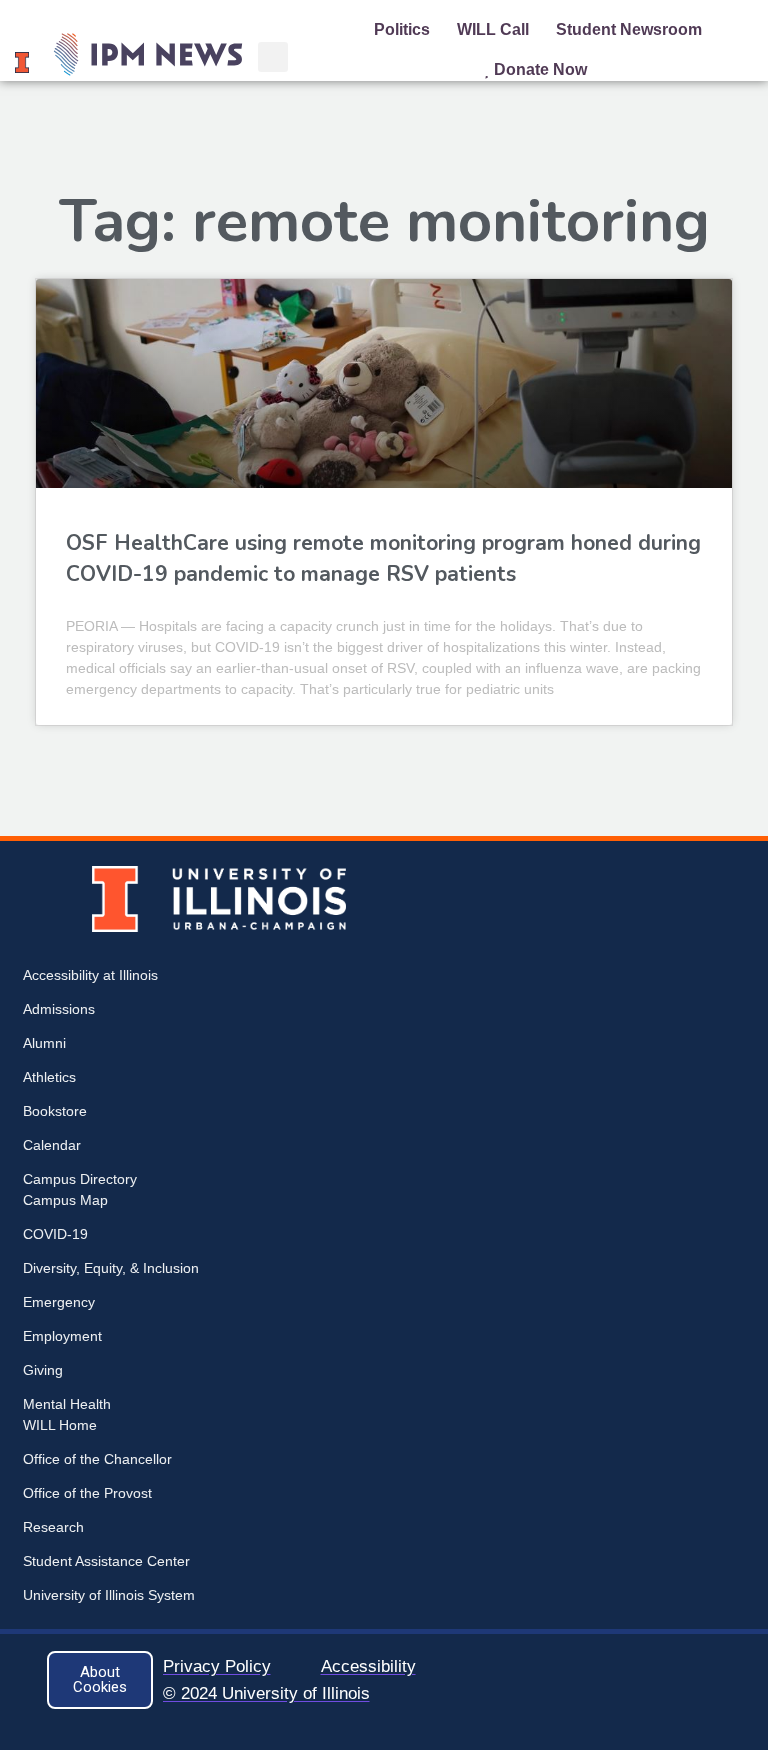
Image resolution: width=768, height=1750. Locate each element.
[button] (273, 57)
